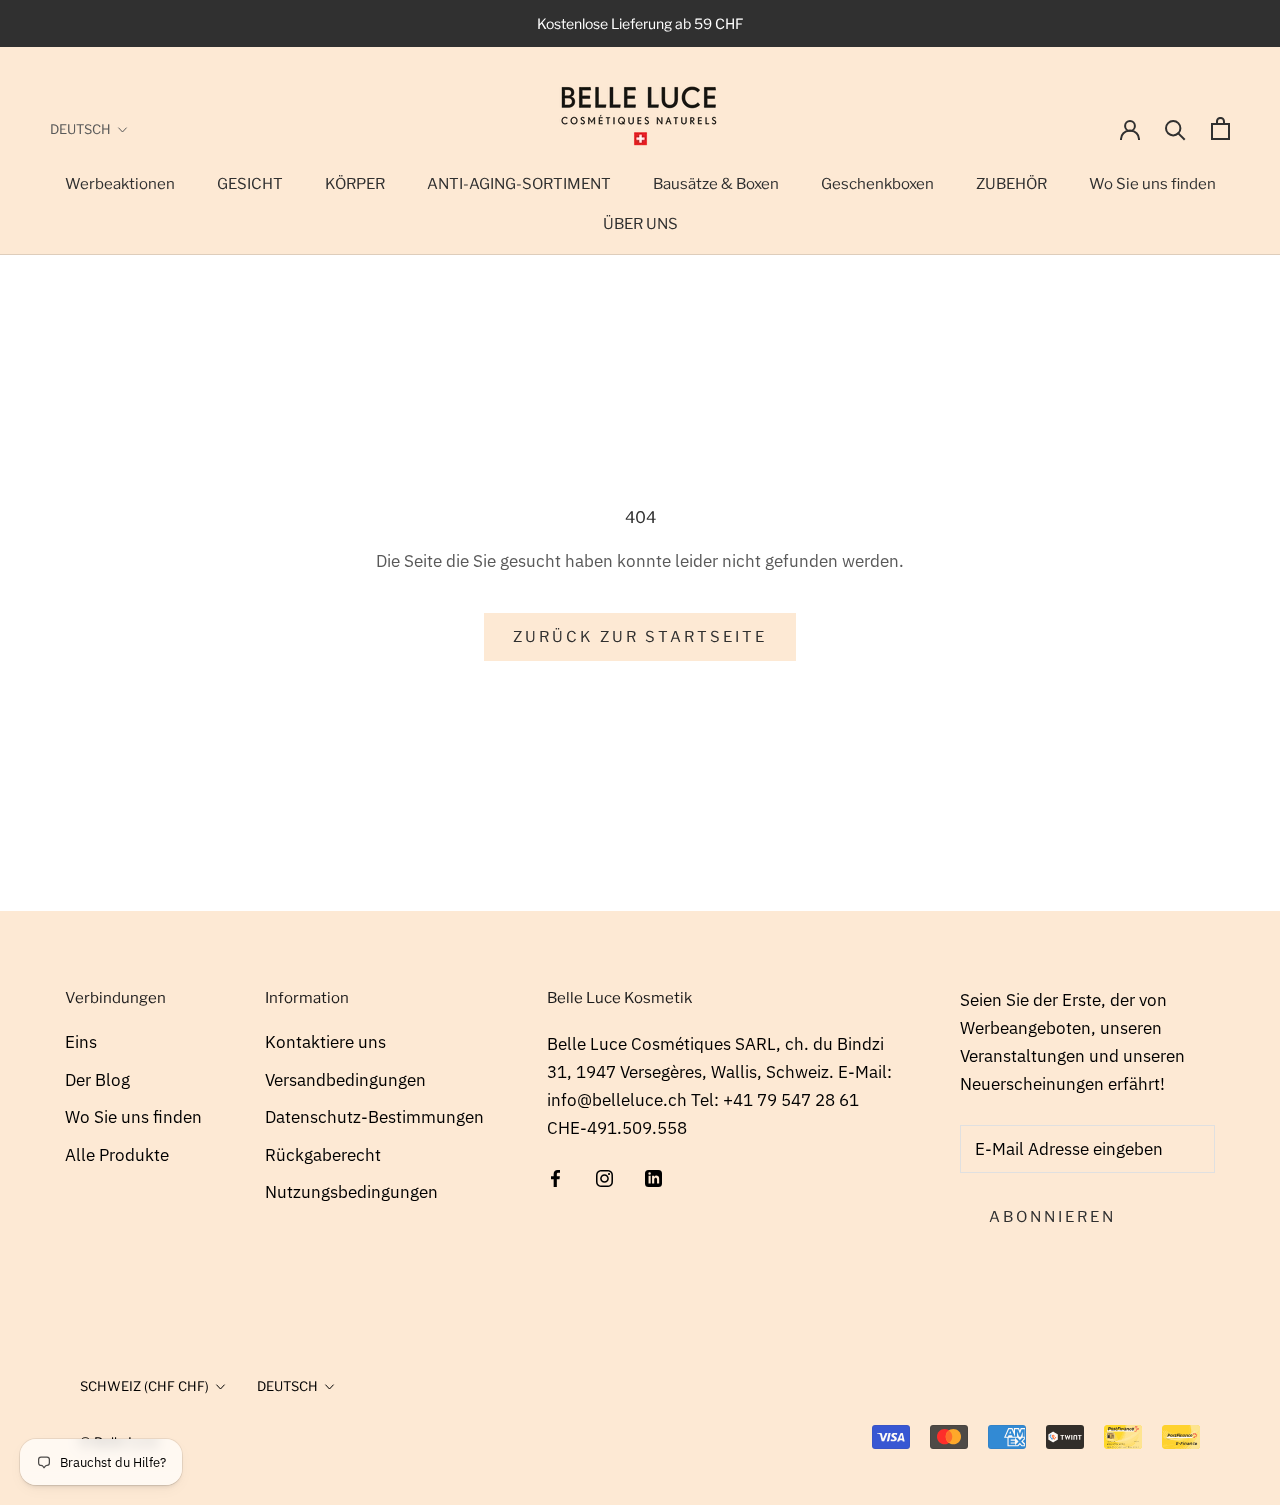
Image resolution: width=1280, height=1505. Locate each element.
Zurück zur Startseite (640, 637)
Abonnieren (1052, 1217)
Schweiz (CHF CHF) (144, 1386)
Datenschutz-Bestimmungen (374, 1117)
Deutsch (80, 129)
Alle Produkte (117, 1155)
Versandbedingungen (345, 1080)
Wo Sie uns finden (133, 1117)
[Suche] (1175, 128)
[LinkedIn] (653, 1176)
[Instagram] (604, 1176)
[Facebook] (555, 1176)
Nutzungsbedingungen (351, 1192)
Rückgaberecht (323, 1155)
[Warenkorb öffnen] (1220, 128)
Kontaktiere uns (325, 1042)
